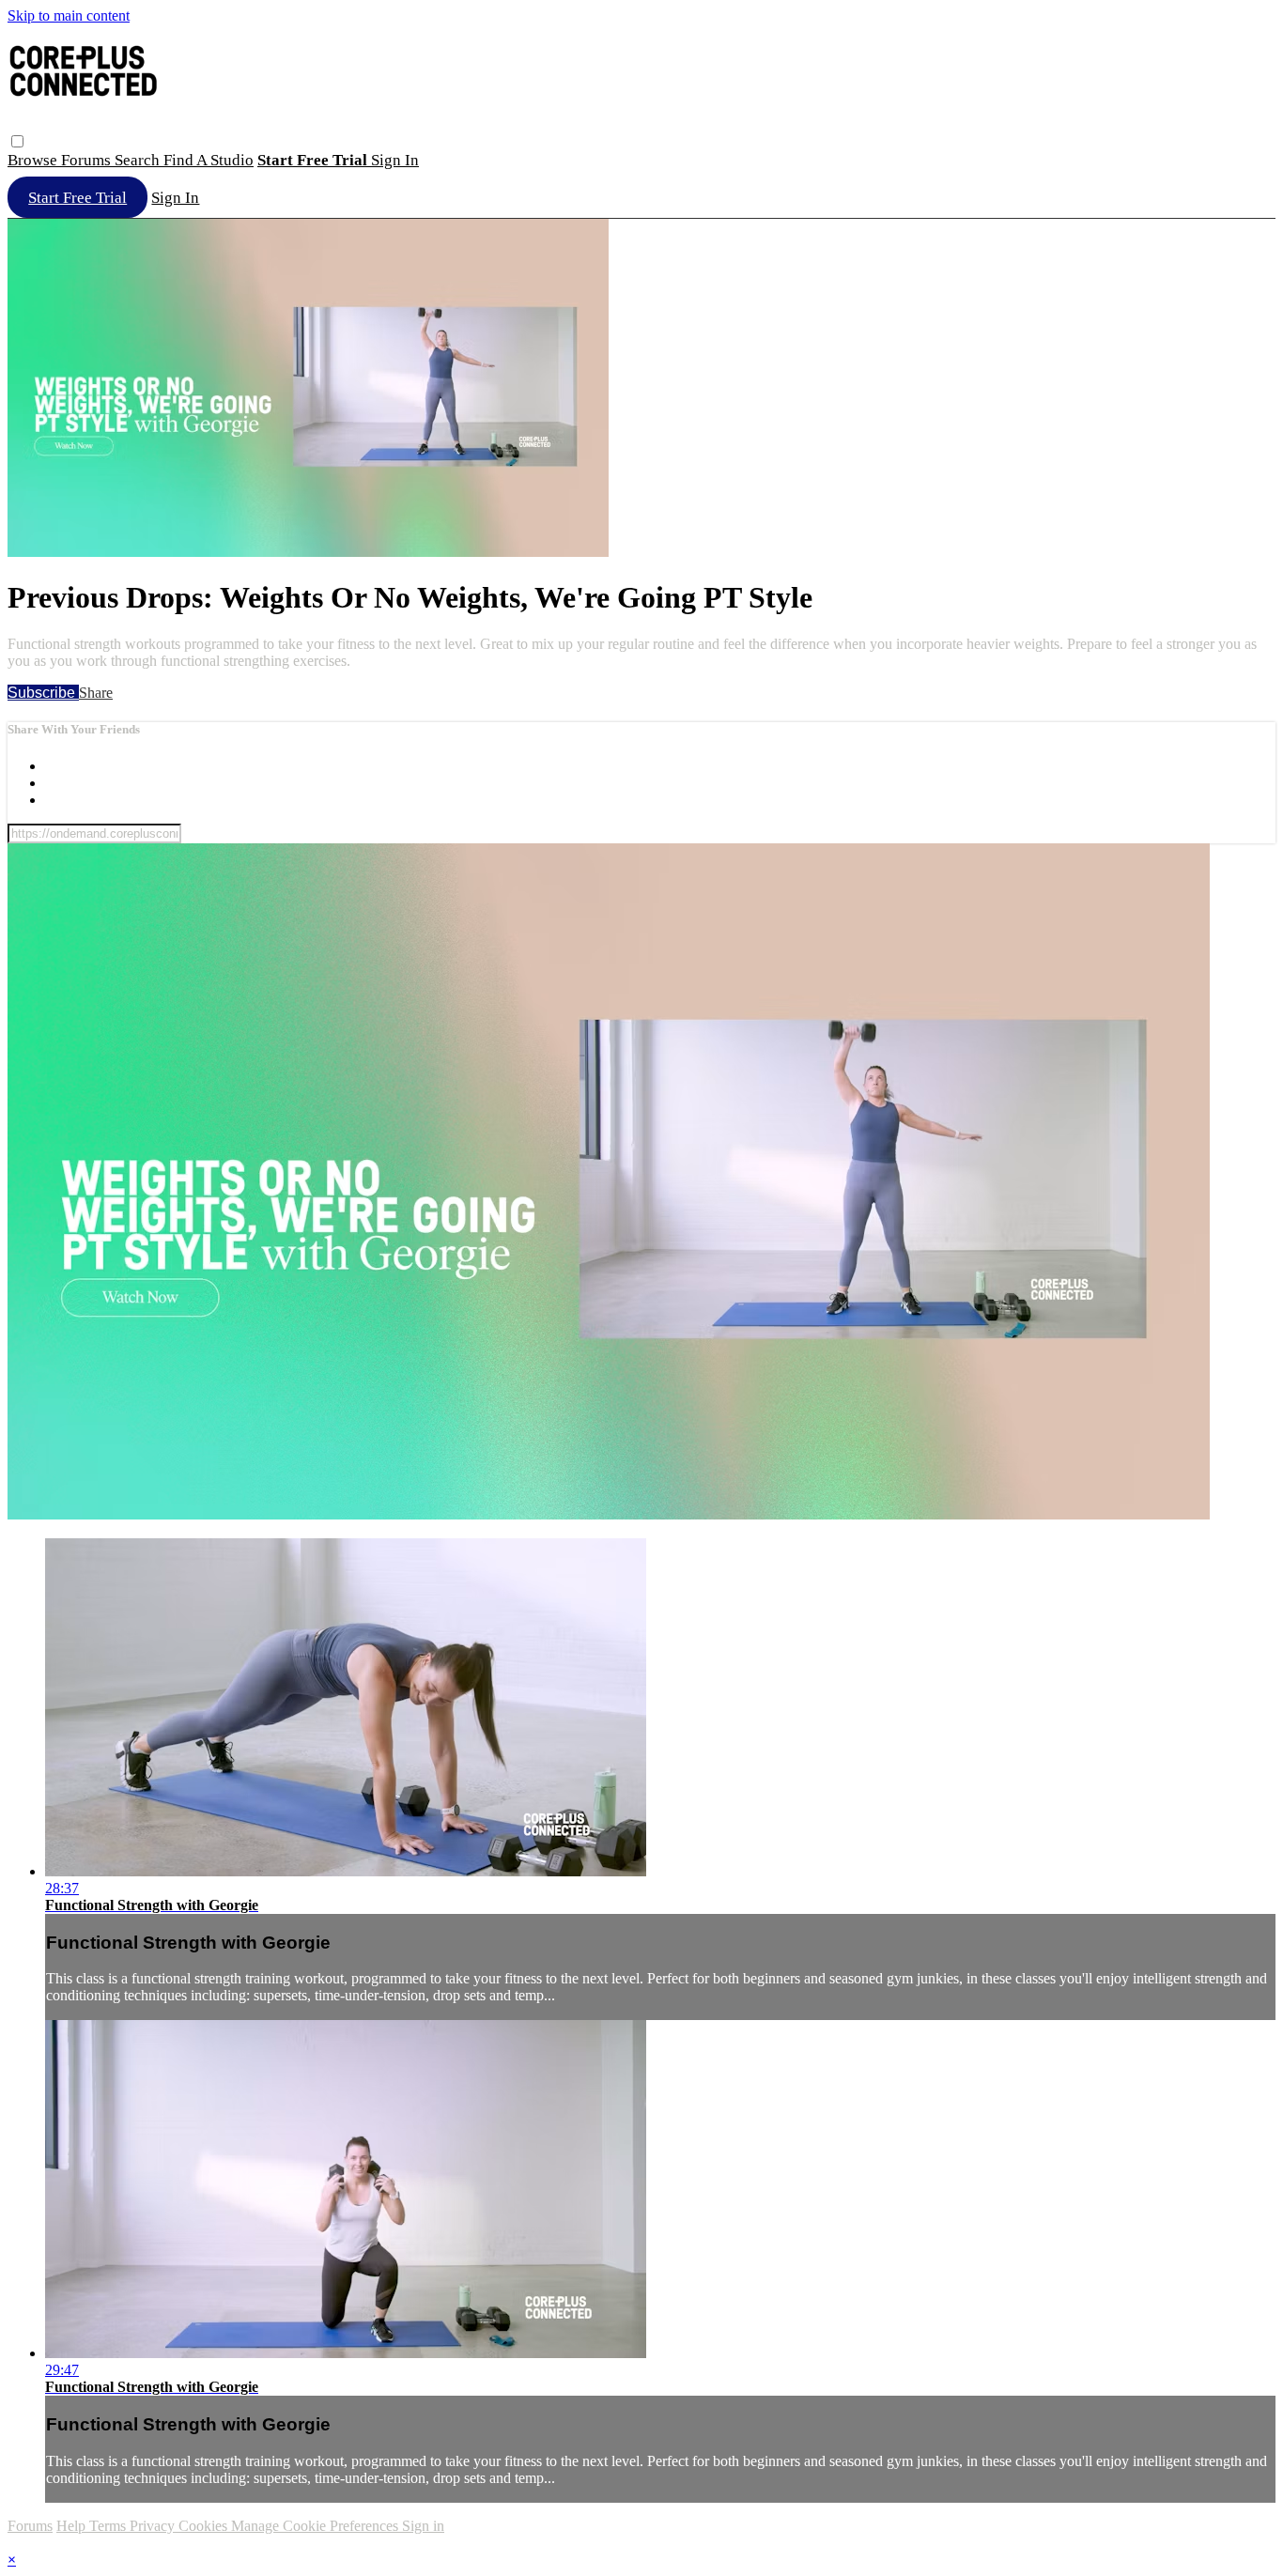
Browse (34, 160)
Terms (109, 2526)
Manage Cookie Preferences (317, 2526)
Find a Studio (209, 160)
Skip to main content (69, 15)
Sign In (175, 198)
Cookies (205, 2526)
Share (96, 693)
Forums (88, 160)
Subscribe (43, 693)
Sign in (395, 160)
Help (73, 2526)
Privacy (154, 2526)
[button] (17, 141)
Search (139, 160)
